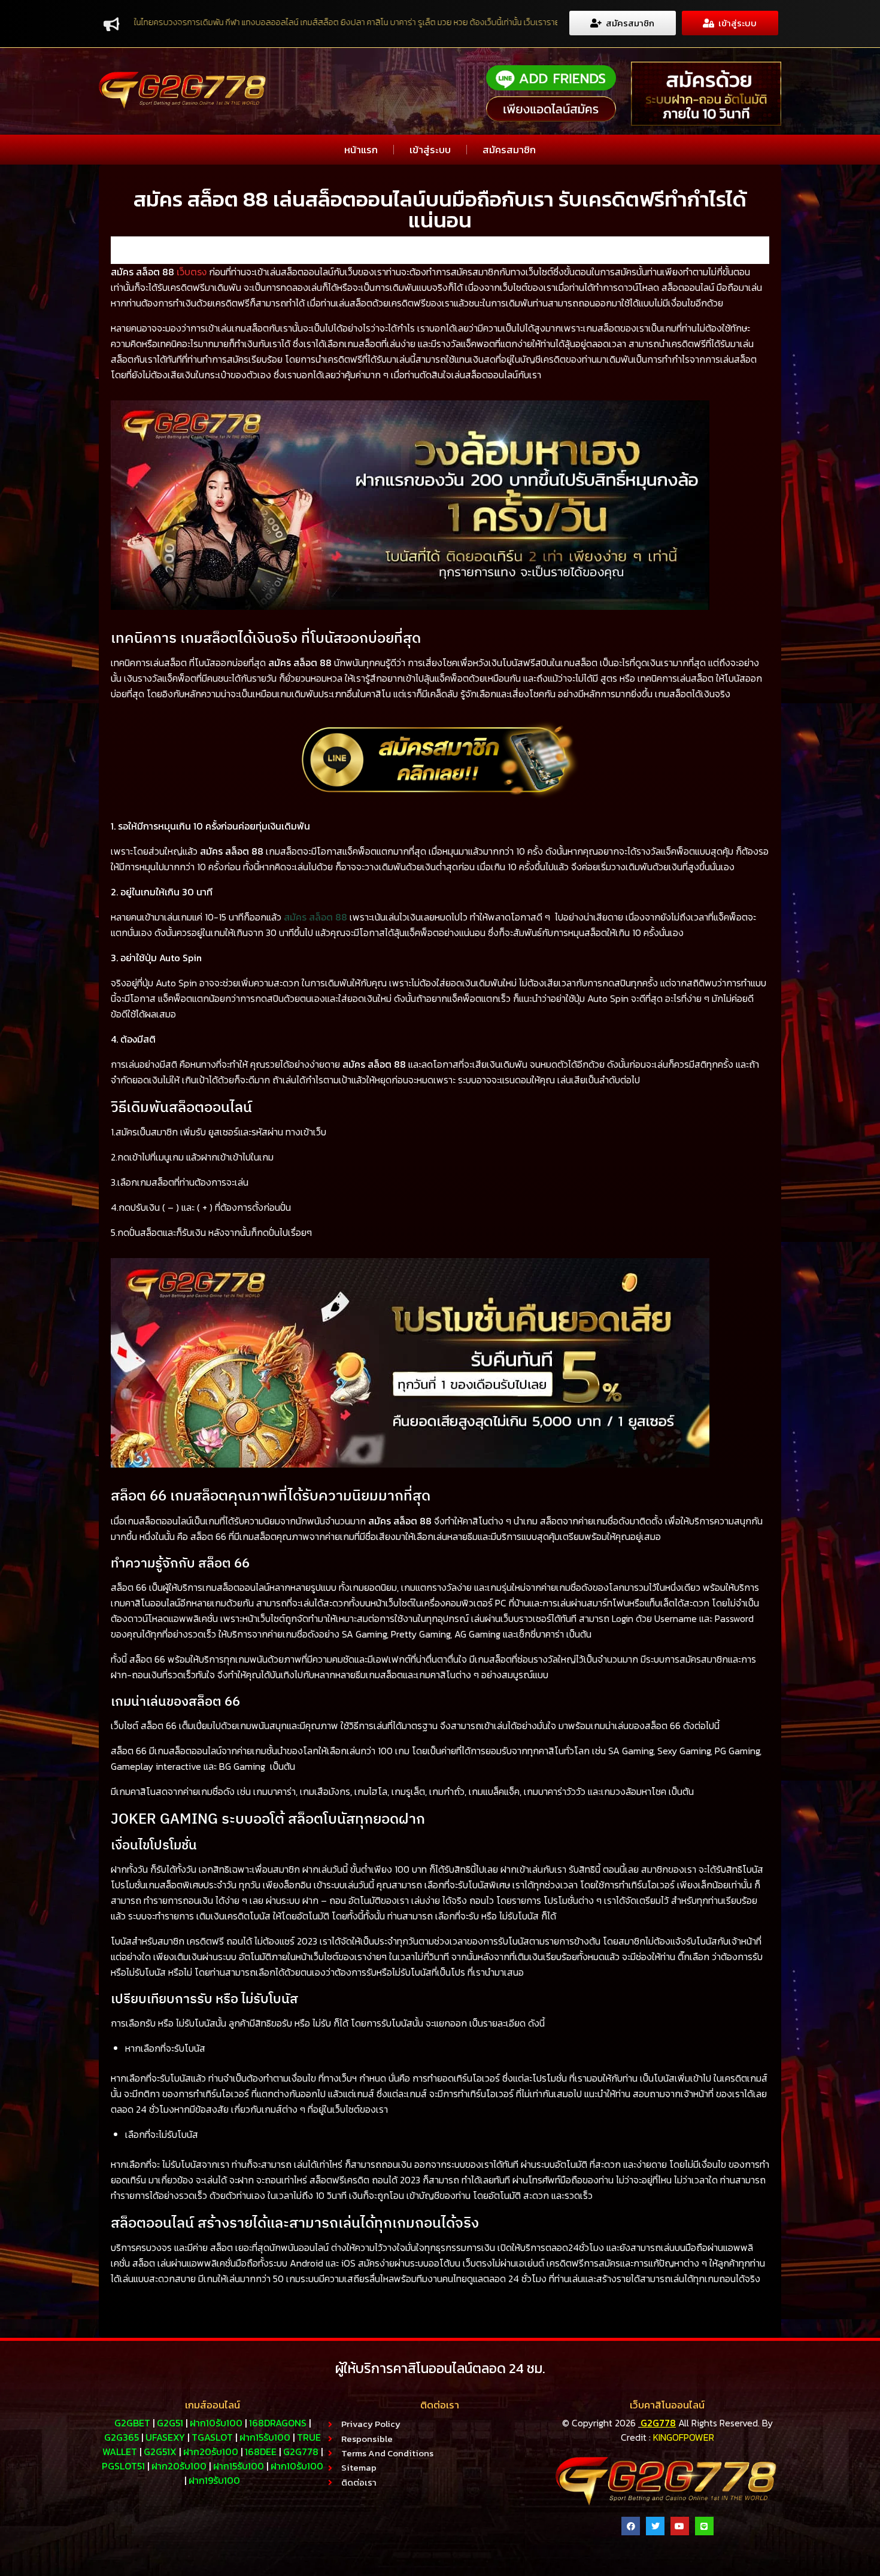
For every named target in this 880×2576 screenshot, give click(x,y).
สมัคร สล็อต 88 (315, 917)
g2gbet (132, 2423)
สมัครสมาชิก (509, 150)
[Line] (704, 2526)
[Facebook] (631, 2526)
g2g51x (160, 2452)
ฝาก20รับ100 (211, 2452)
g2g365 (122, 2437)
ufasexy (165, 2437)
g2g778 (301, 2452)
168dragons (278, 2423)
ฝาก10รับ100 (216, 2423)
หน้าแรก (361, 150)
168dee (261, 2452)
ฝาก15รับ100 (265, 2437)
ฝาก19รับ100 (214, 2480)
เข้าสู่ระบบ (430, 150)
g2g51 (170, 2423)
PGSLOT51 (123, 2466)
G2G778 (658, 2423)
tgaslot (212, 2437)
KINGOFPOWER (684, 2437)
